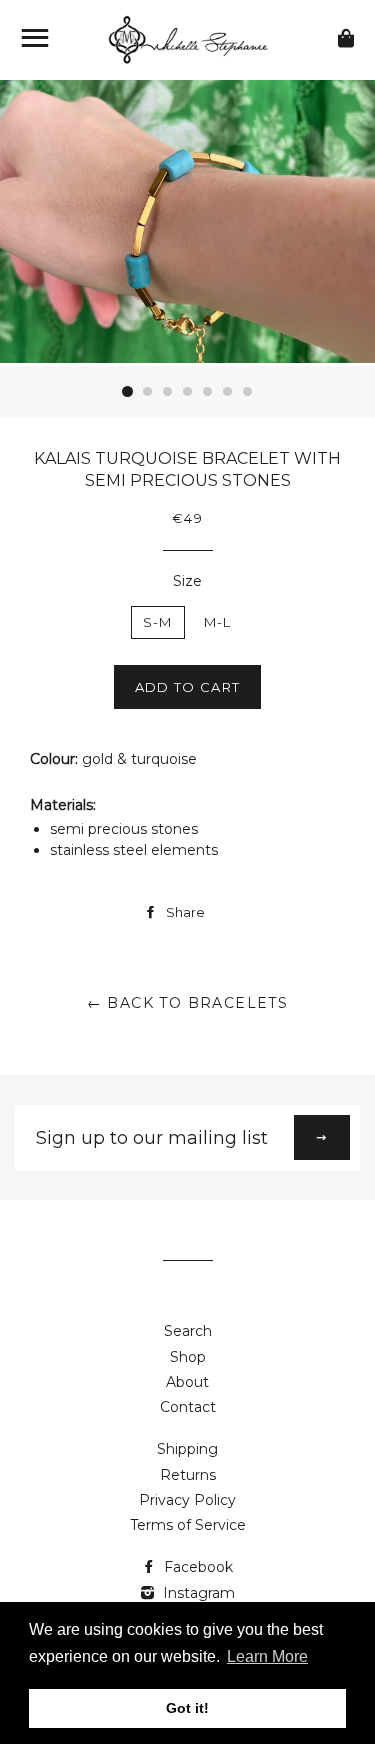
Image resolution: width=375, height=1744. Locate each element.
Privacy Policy (187, 1500)
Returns (188, 1475)
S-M (158, 622)
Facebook (196, 1567)
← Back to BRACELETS (188, 1003)
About (187, 1382)
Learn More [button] (267, 1656)
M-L (218, 622)
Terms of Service (188, 1525)
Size (187, 581)
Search (188, 1331)
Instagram (197, 1593)
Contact (188, 1407)
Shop (188, 1357)
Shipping (187, 1449)
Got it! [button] (187, 1708)
